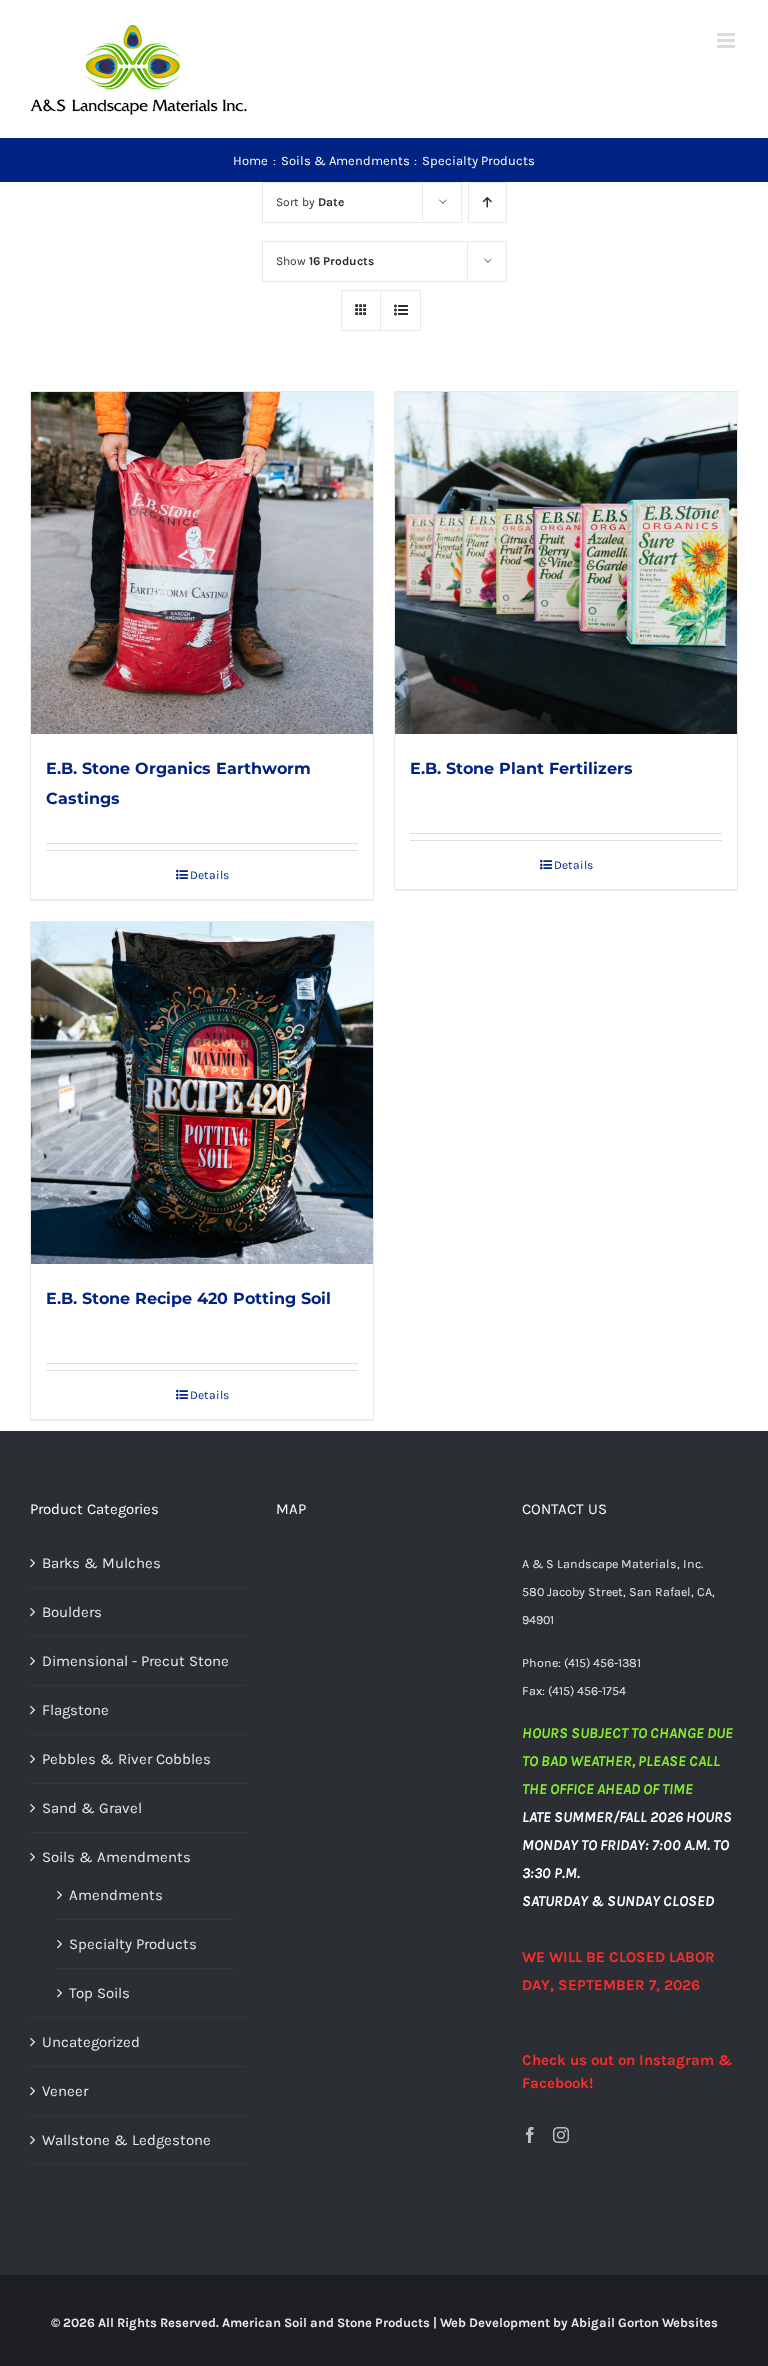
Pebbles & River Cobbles (126, 1759)
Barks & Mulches (101, 1563)
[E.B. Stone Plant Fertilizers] (566, 563)
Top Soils (99, 1993)
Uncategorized (91, 2042)
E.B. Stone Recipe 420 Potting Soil (188, 1298)
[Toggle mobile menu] (727, 40)
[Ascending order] (487, 202)
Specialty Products (133, 1944)
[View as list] (400, 310)
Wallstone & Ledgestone (126, 2140)
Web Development (495, 2322)
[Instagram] (561, 2135)
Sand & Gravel (92, 1808)
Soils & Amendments (116, 1857)
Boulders (72, 1612)
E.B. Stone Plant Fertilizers (521, 768)
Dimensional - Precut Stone (135, 1661)
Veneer (65, 2091)
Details (209, 875)
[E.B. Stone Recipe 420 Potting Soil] (202, 1093)
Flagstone (75, 1710)
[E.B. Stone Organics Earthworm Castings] (202, 563)
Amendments (116, 1895)
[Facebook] (530, 2135)
